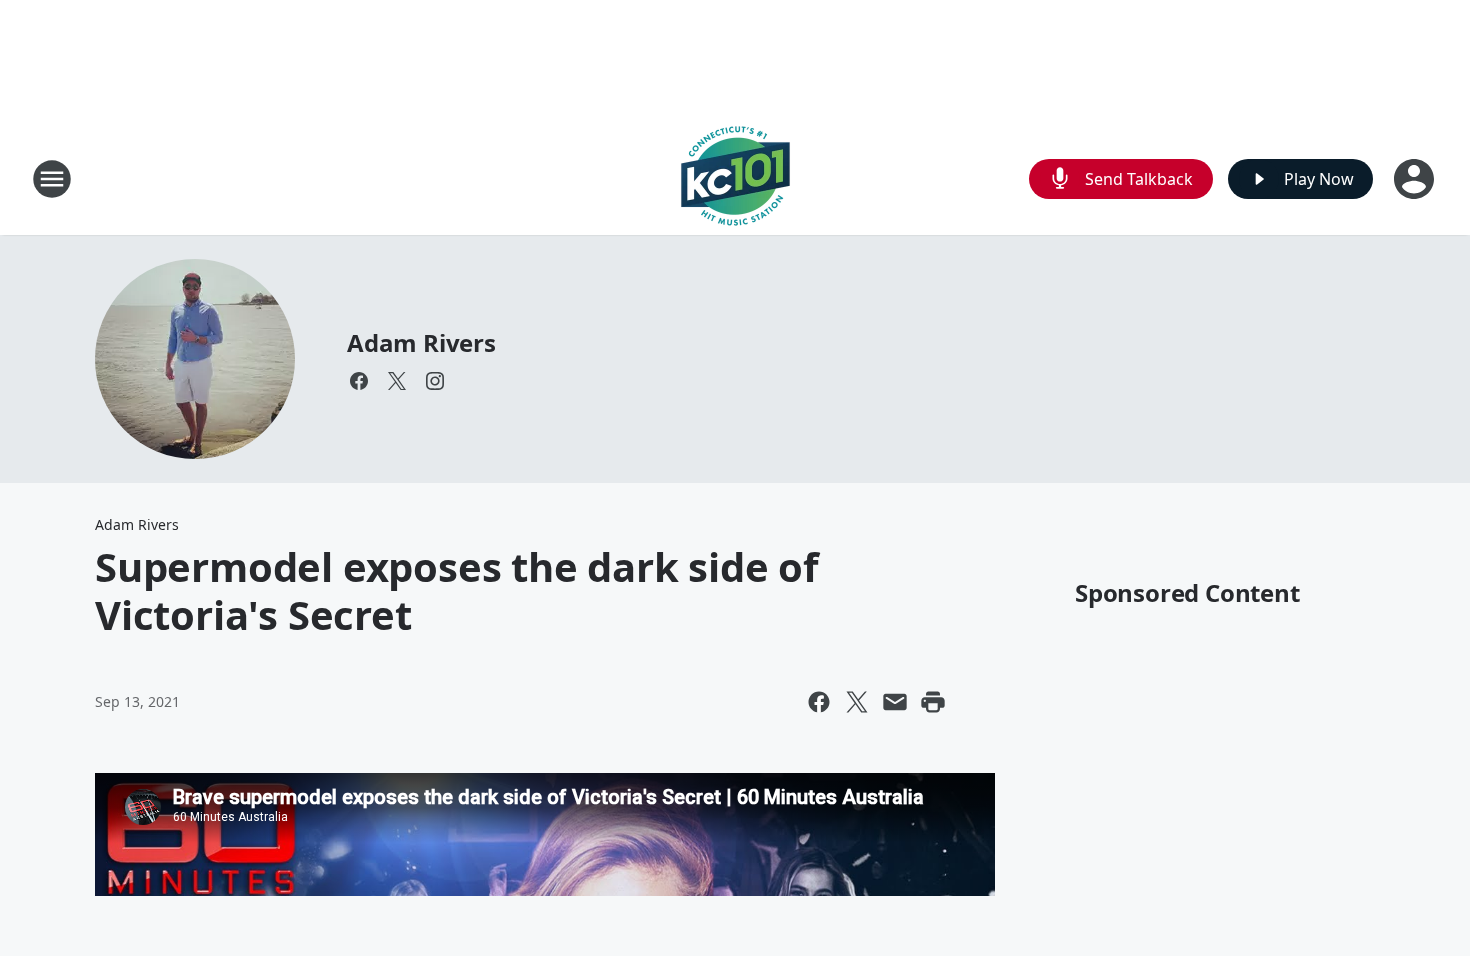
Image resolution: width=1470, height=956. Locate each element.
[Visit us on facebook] (359, 381)
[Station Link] (735, 178)
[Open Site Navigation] (52, 179)
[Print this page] (933, 702)
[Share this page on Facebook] (819, 702)
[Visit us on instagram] (435, 381)
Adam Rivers (421, 342)
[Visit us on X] (397, 381)
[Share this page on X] (857, 702)
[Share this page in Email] (895, 702)
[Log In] (1416, 179)
